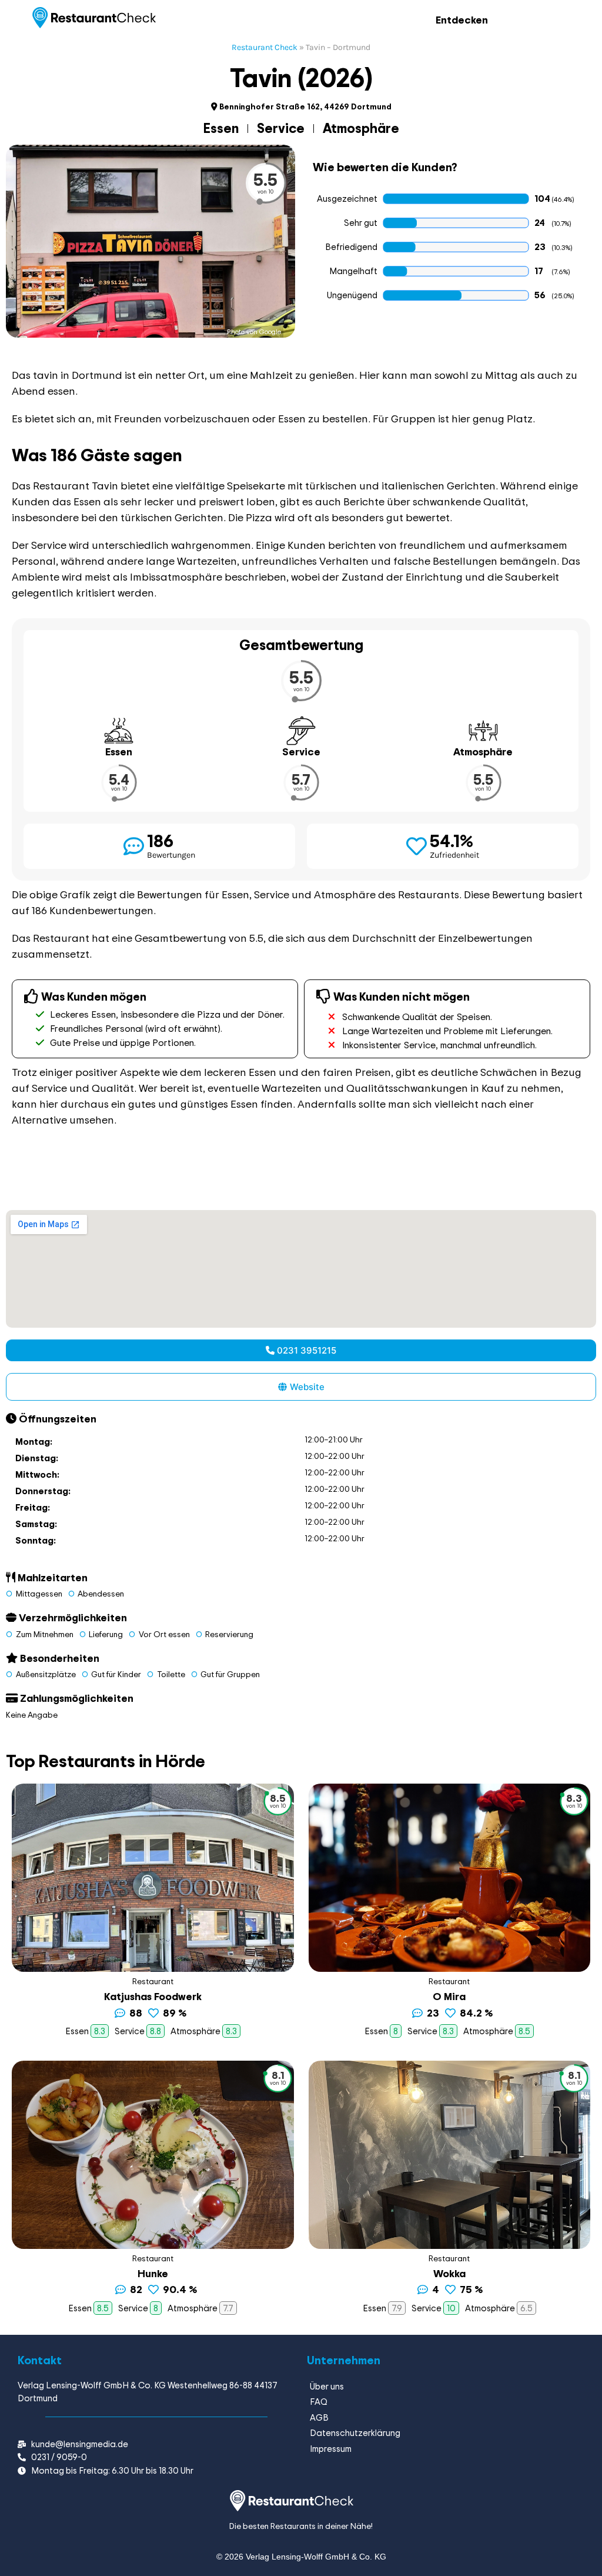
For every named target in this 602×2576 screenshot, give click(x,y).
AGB (319, 2417)
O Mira (449, 1996)
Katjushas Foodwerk (153, 1996)
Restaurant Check (265, 47)
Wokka (449, 2273)
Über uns (327, 2386)
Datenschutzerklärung (355, 2433)
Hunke (153, 2273)
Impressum (331, 2449)
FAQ (319, 2402)
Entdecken (462, 20)
